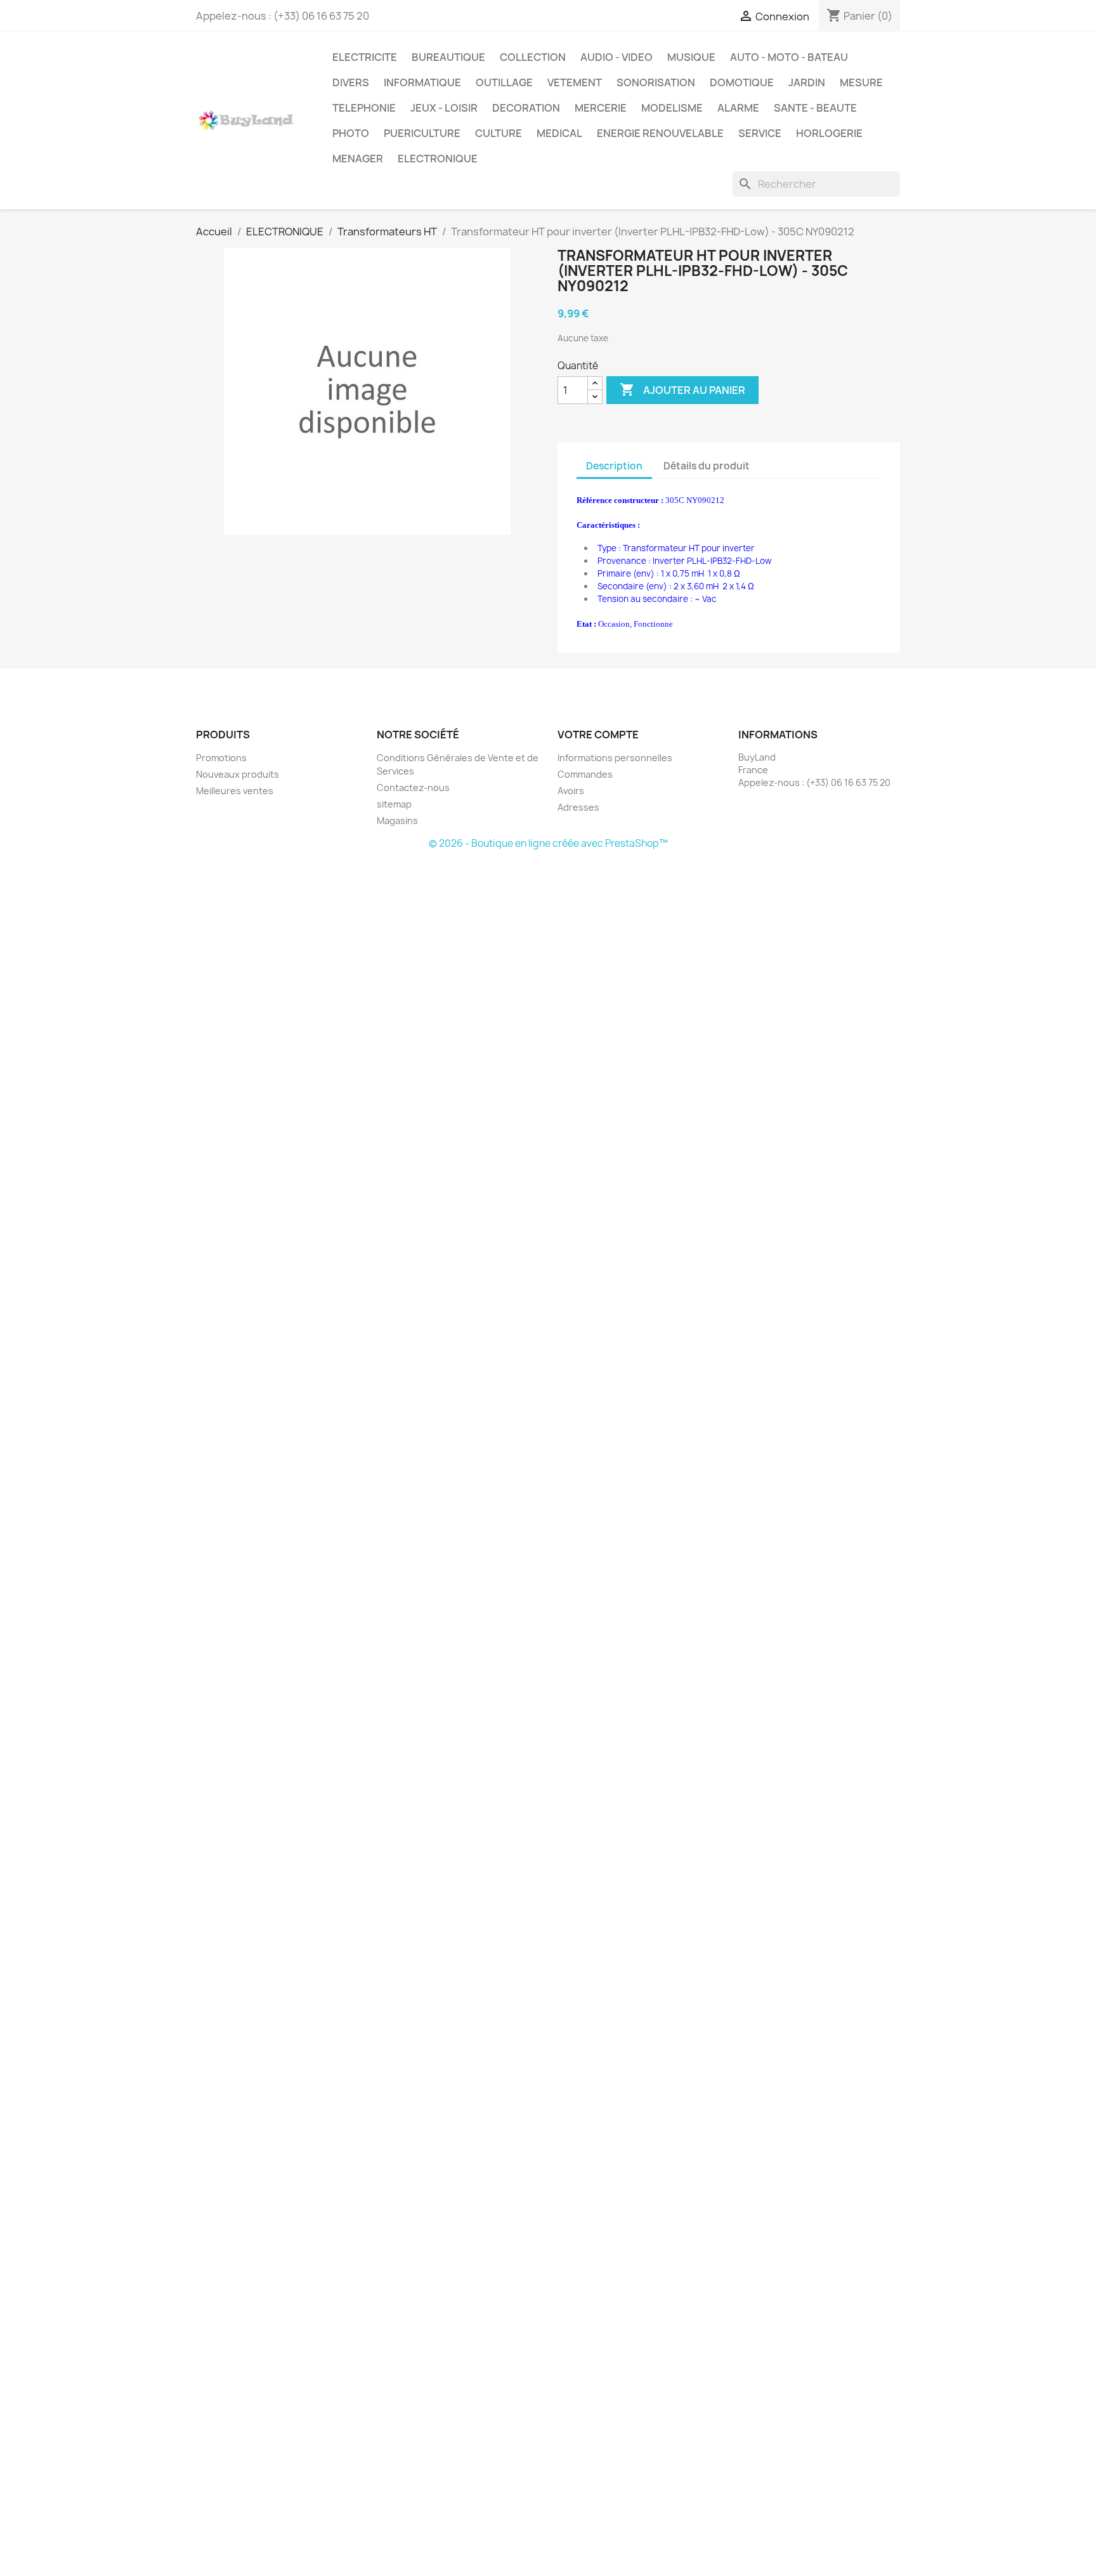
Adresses (578, 807)
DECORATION (526, 108)
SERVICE (760, 133)
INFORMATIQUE (422, 82)
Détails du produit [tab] (707, 466)
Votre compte (598, 735)
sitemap (394, 804)
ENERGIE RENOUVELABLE (660, 133)
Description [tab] (614, 466)
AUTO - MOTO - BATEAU (789, 57)
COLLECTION (533, 57)
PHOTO (351, 133)
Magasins (397, 821)
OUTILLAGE (504, 82)
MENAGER (358, 159)
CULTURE (499, 133)
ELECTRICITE (365, 57)
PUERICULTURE (422, 133)
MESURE (861, 82)
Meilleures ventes (235, 791)
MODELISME (672, 108)
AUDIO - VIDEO (616, 57)
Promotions (221, 758)
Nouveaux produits (238, 774)
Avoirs (571, 791)
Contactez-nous (413, 788)
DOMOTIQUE (742, 82)
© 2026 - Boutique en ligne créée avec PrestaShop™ (548, 843)
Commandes (585, 774)
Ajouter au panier (682, 389)
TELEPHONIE (364, 108)
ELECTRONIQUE (438, 159)
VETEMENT (575, 82)
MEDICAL (559, 133)
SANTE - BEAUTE (815, 108)
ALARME (738, 108)
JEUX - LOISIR (444, 108)
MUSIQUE (691, 57)
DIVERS (351, 82)
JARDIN (807, 82)
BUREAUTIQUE (448, 57)
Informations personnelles (615, 758)
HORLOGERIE (829, 133)
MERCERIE (601, 108)
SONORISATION (656, 82)
